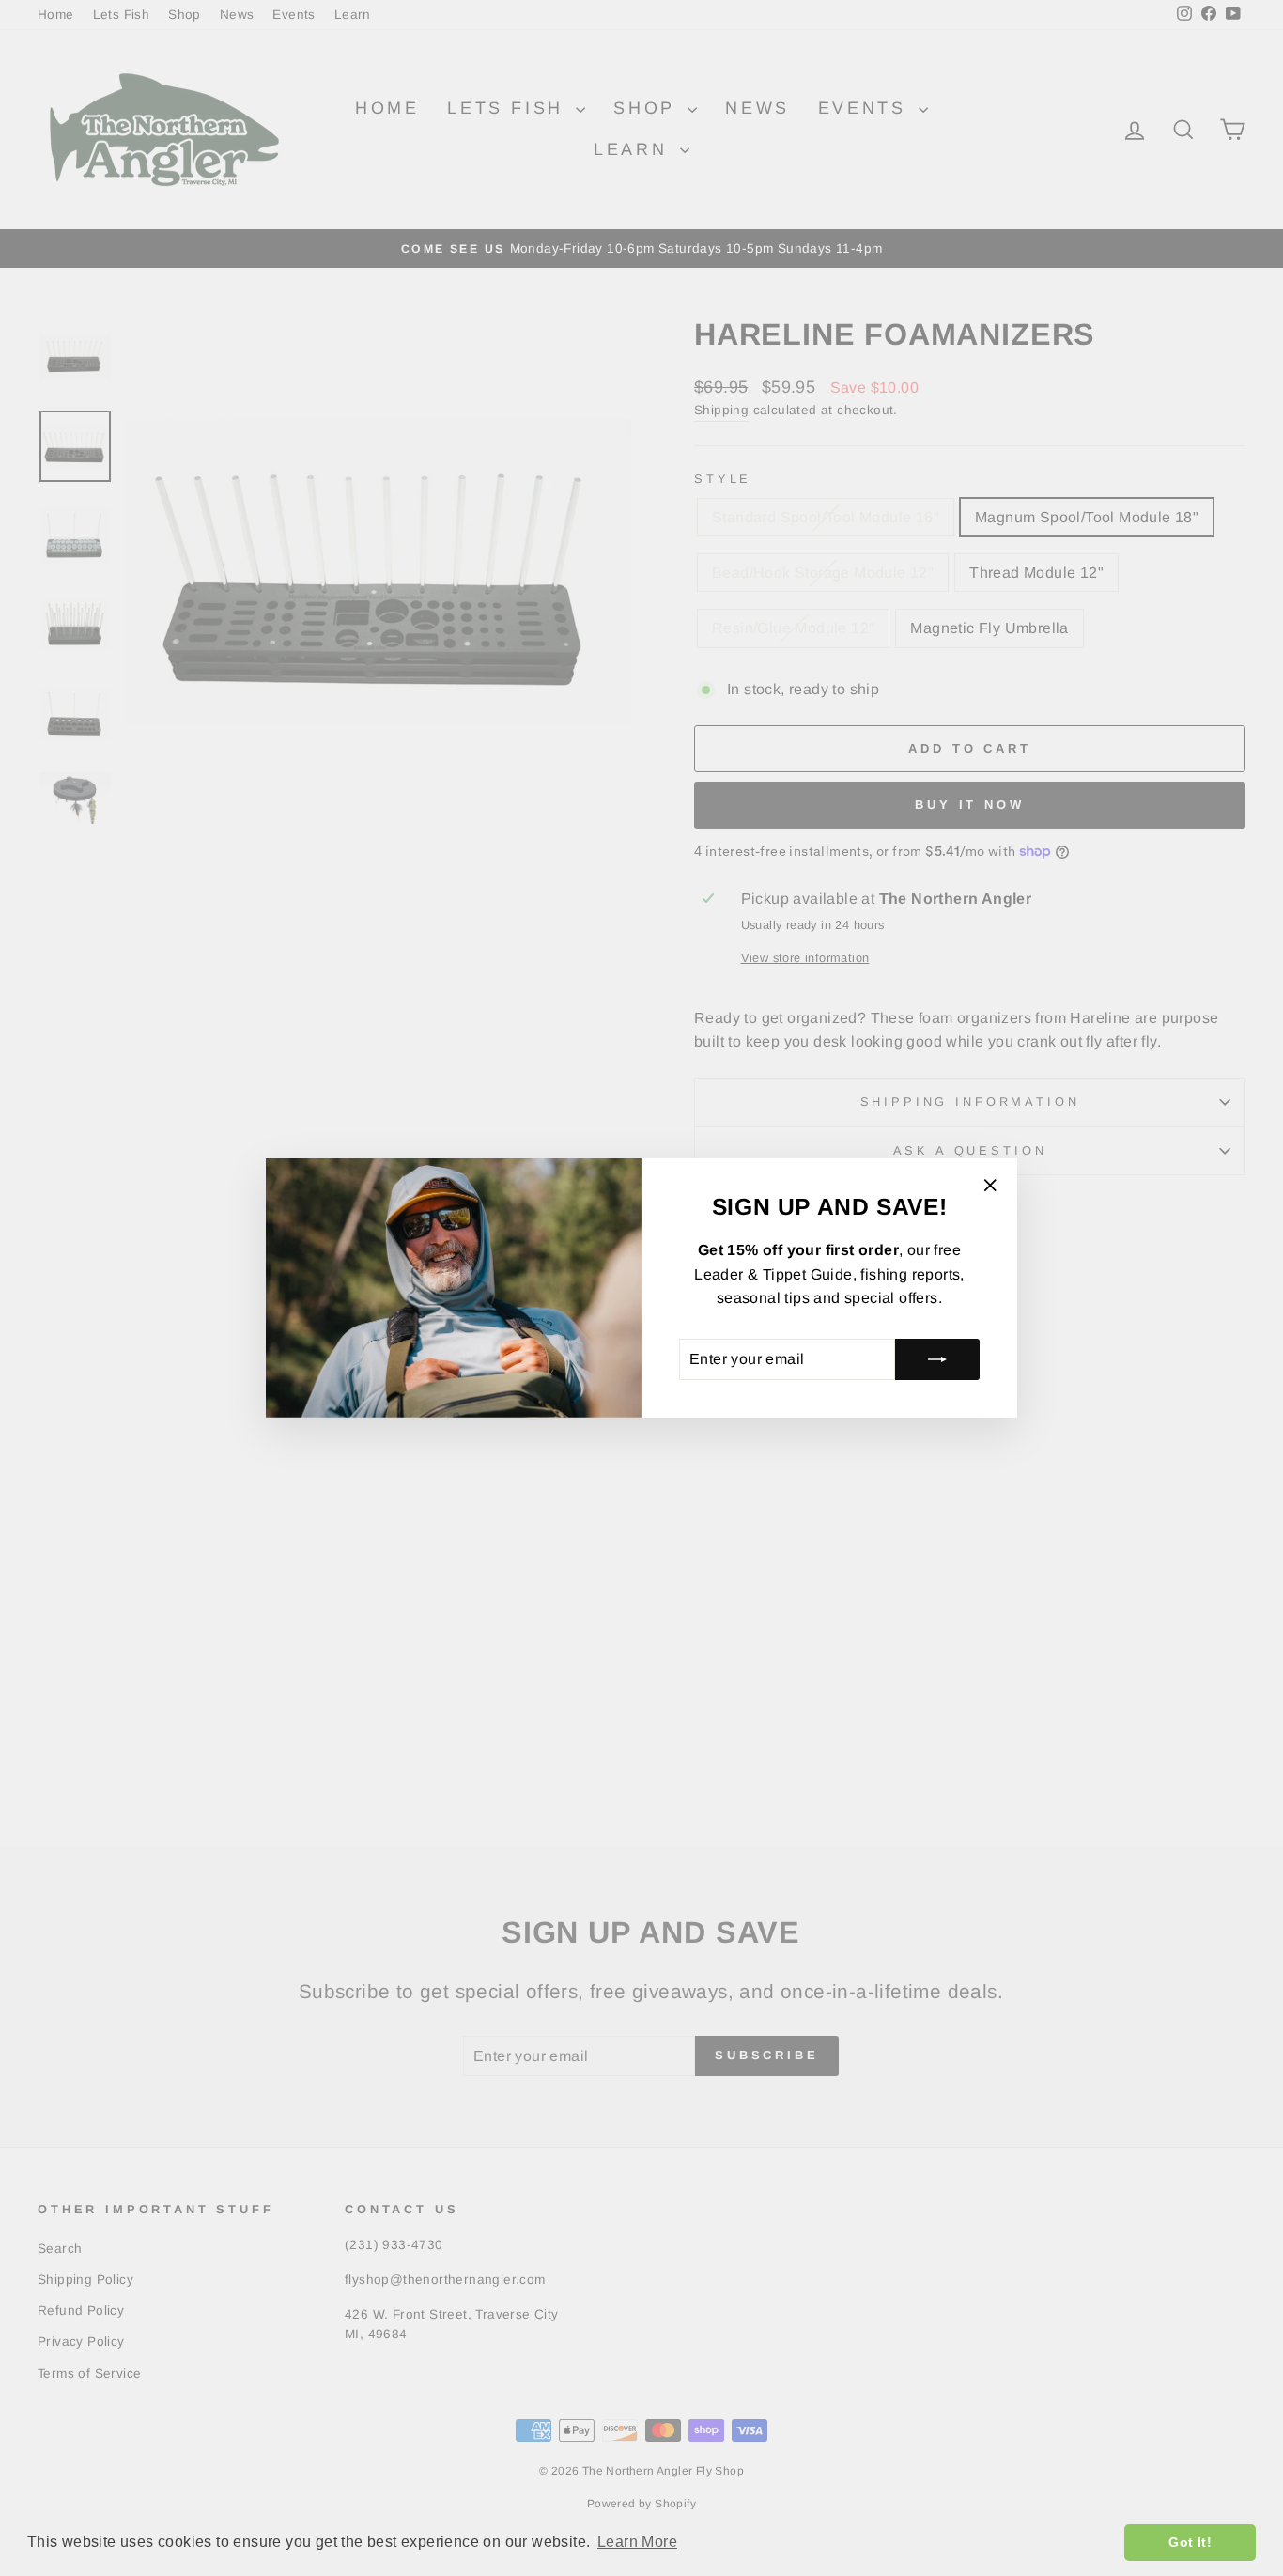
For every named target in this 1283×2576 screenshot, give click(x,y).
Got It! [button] (1190, 2542)
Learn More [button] (637, 2542)
